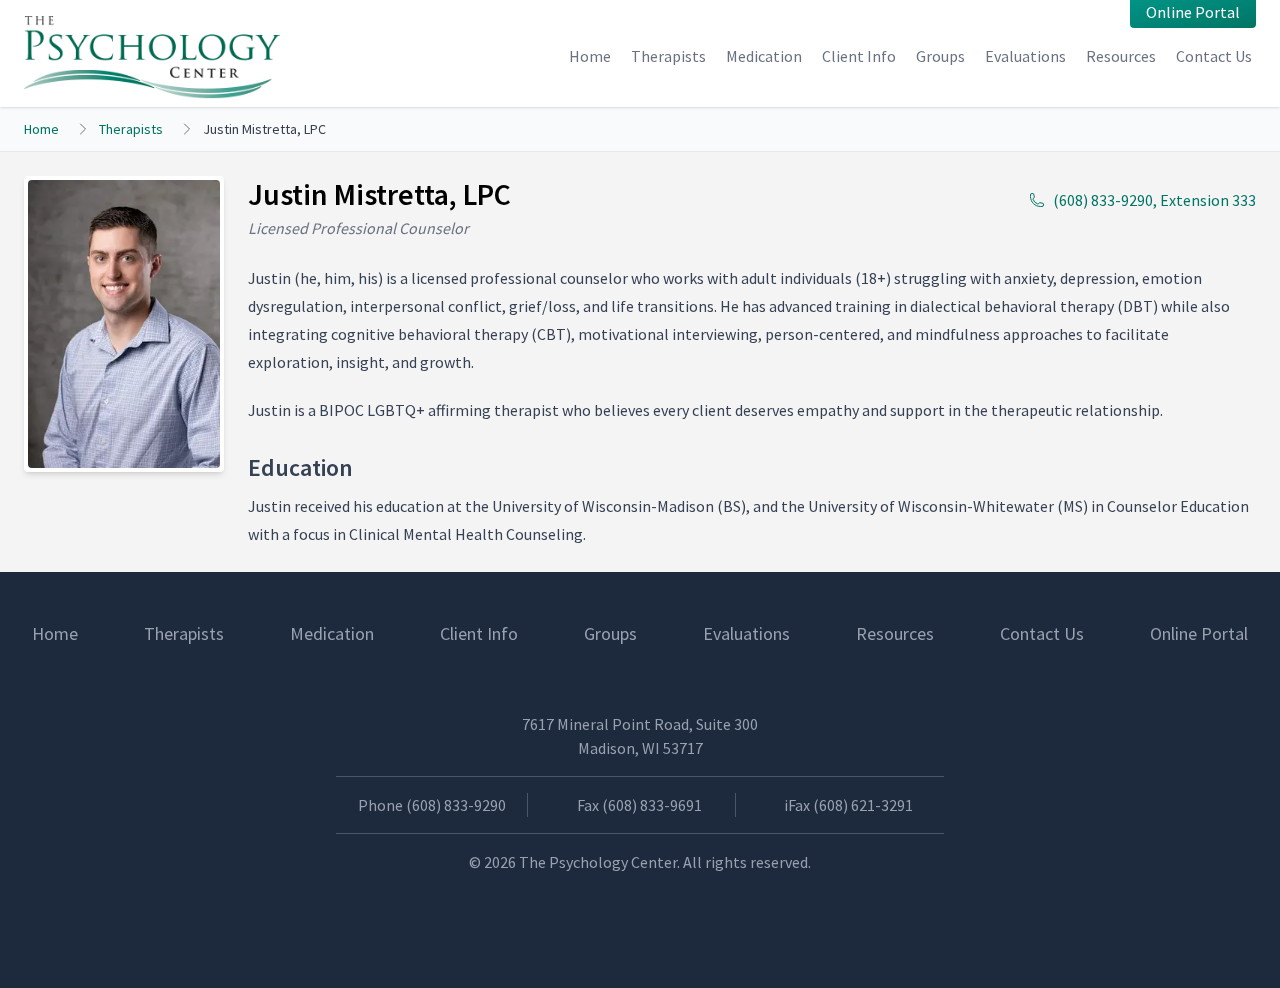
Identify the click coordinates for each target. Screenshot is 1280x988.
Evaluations (1025, 56)
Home (590, 56)
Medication (764, 56)
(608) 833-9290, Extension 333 (1154, 200)
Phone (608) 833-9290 (432, 805)
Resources (1121, 56)
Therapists (668, 56)
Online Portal (1199, 633)
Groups (940, 56)
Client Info (859, 56)
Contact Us (1214, 56)
